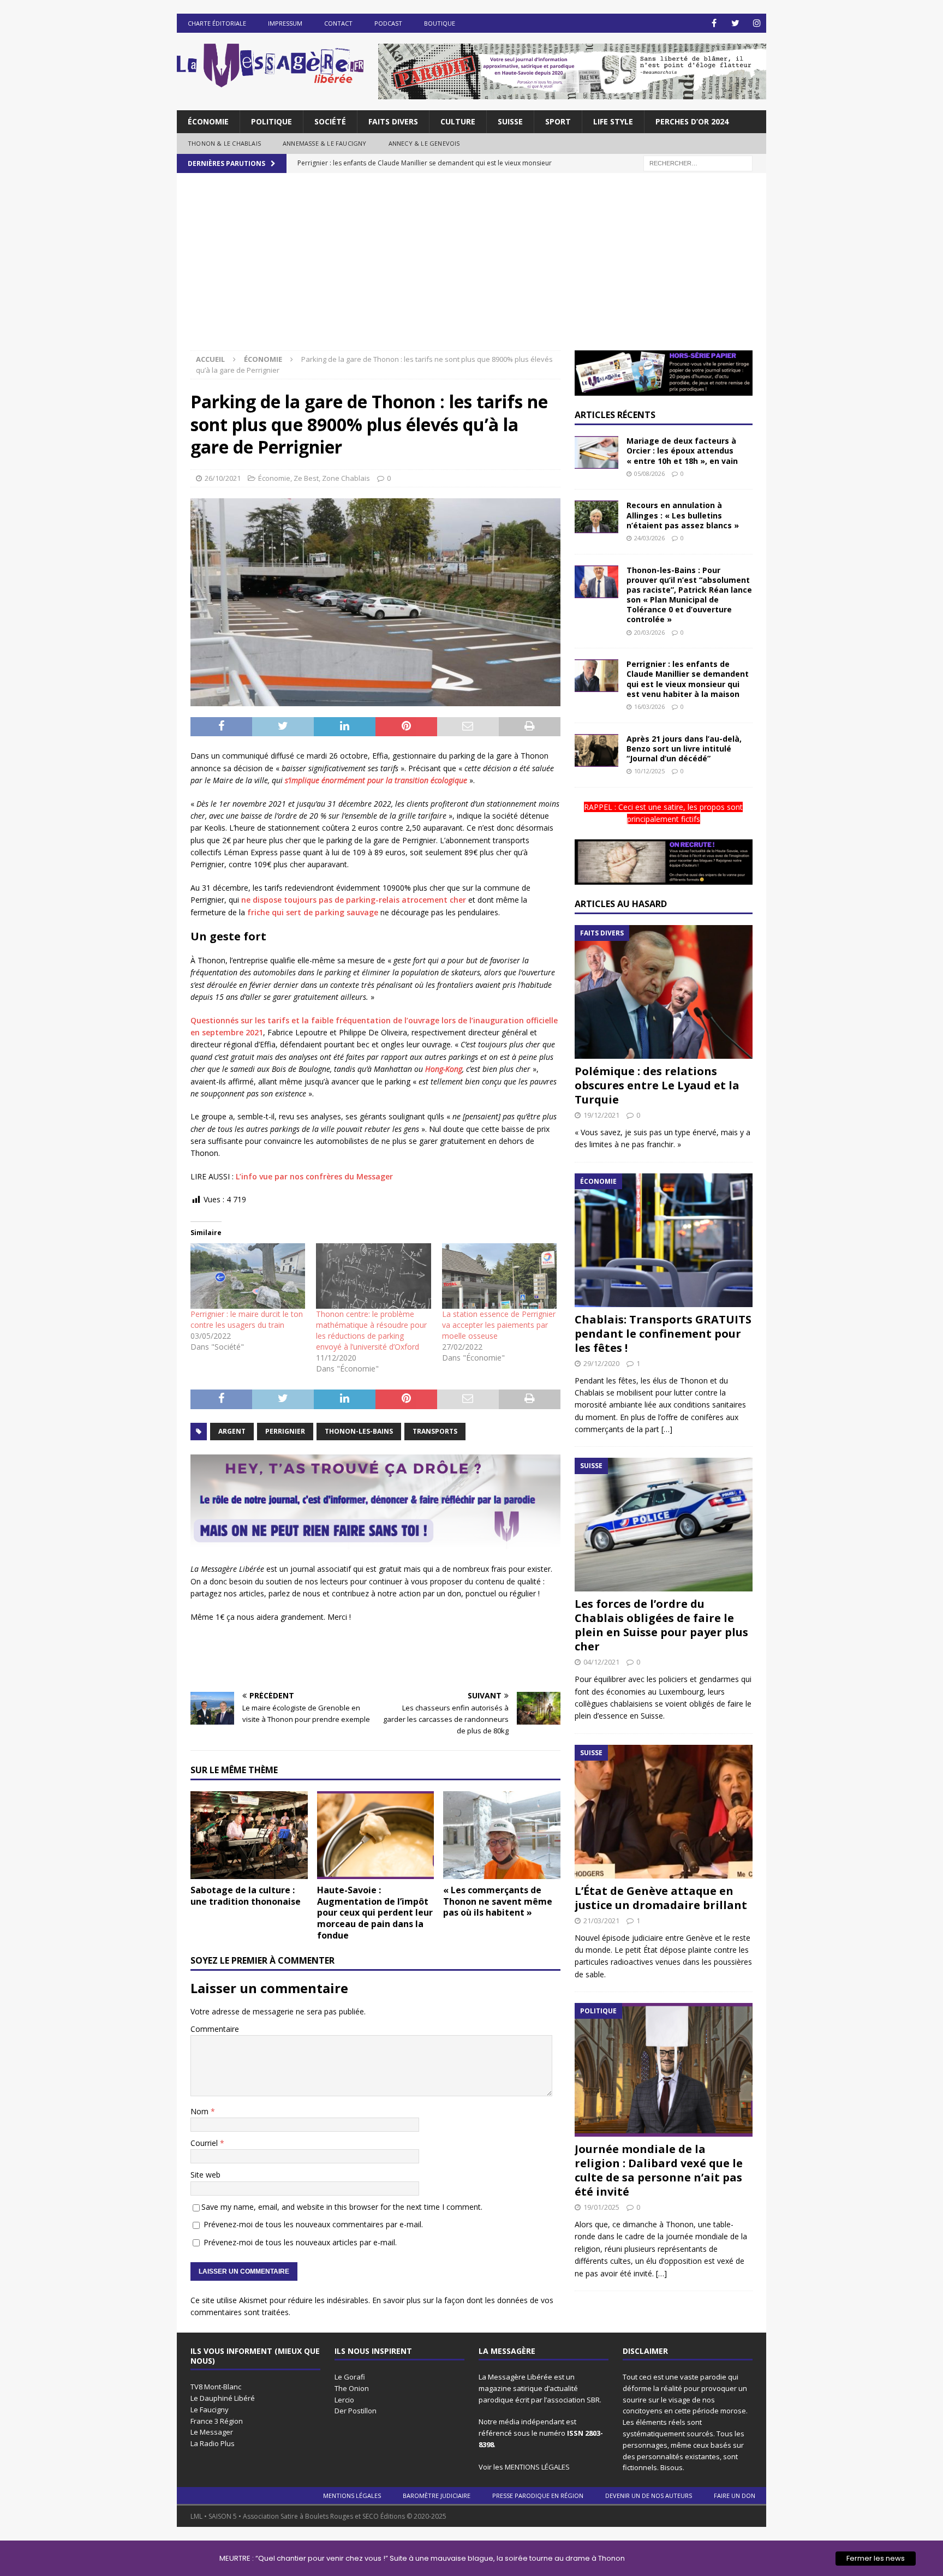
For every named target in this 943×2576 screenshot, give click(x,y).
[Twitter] (735, 23)
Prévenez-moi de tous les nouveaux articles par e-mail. (300, 2242)
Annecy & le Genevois (424, 143)
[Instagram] (757, 23)
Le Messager (212, 2432)
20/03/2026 (649, 632)
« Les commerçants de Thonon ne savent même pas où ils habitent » (498, 1901)
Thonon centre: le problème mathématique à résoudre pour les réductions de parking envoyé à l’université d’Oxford (371, 1330)
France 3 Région (217, 2421)
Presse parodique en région (538, 2495)
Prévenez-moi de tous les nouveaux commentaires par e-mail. (313, 2224)
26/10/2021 (223, 478)
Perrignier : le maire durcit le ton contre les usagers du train (247, 1319)
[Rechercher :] (698, 162)
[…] (667, 1429)
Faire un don (735, 2495)
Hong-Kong (444, 1069)
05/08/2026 (649, 473)
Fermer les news (876, 2558)
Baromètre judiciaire (437, 2495)
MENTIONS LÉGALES (537, 2467)
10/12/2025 (649, 771)
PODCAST (388, 23)
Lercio (344, 2400)
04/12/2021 (601, 1662)
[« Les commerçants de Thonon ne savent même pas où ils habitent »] (502, 1835)
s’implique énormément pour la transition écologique (376, 780)
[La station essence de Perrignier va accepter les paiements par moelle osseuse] (499, 1276)
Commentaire (215, 2029)
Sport (558, 121)
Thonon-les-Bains (359, 1431)
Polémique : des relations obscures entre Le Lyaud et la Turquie (657, 1085)
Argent (232, 1431)
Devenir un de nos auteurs (649, 2495)
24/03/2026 (649, 538)
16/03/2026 (649, 706)
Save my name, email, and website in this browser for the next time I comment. (342, 2207)
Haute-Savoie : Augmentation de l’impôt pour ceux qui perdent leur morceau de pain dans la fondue (375, 1913)
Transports (435, 1431)
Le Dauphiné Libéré (223, 2398)
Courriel (205, 2143)
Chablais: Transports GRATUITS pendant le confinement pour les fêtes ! (663, 1334)
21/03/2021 (601, 1921)
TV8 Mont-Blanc (216, 2387)
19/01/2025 (601, 2207)
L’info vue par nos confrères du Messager (314, 1176)
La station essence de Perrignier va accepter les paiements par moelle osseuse (499, 1325)
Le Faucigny (210, 2410)
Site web (205, 2175)
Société (330, 121)
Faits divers (393, 121)
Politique (271, 121)
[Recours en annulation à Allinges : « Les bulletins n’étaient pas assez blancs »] (596, 517)
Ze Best (306, 478)
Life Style (613, 121)
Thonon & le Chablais (224, 143)
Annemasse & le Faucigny (325, 143)
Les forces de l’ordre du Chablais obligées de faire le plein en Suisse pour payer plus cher (661, 1625)
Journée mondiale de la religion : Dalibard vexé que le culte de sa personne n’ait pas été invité (659, 2170)
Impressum (285, 23)
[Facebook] (714, 23)
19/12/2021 (601, 1115)
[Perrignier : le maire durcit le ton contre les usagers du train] (248, 1276)
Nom (201, 2111)
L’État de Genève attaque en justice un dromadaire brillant (661, 1898)
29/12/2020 (601, 1363)
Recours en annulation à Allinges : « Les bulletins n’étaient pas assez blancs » (683, 515)
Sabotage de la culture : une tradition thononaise (246, 1896)
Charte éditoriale (217, 23)
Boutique (440, 23)
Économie (208, 121)
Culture (458, 121)
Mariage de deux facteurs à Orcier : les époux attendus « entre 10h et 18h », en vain (682, 451)
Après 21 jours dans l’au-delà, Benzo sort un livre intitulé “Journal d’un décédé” (684, 749)
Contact (338, 23)
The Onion (352, 2388)
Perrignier (285, 1431)
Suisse (510, 121)
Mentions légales (352, 2495)
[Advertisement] (471, 269)
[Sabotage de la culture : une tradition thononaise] (249, 1835)
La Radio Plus (213, 2443)
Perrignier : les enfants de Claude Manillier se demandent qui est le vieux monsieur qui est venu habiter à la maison (688, 679)
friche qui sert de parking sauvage (313, 912)
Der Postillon (356, 2411)
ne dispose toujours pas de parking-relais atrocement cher (354, 900)
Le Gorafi (350, 2377)
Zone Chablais (346, 478)
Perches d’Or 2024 (692, 121)
